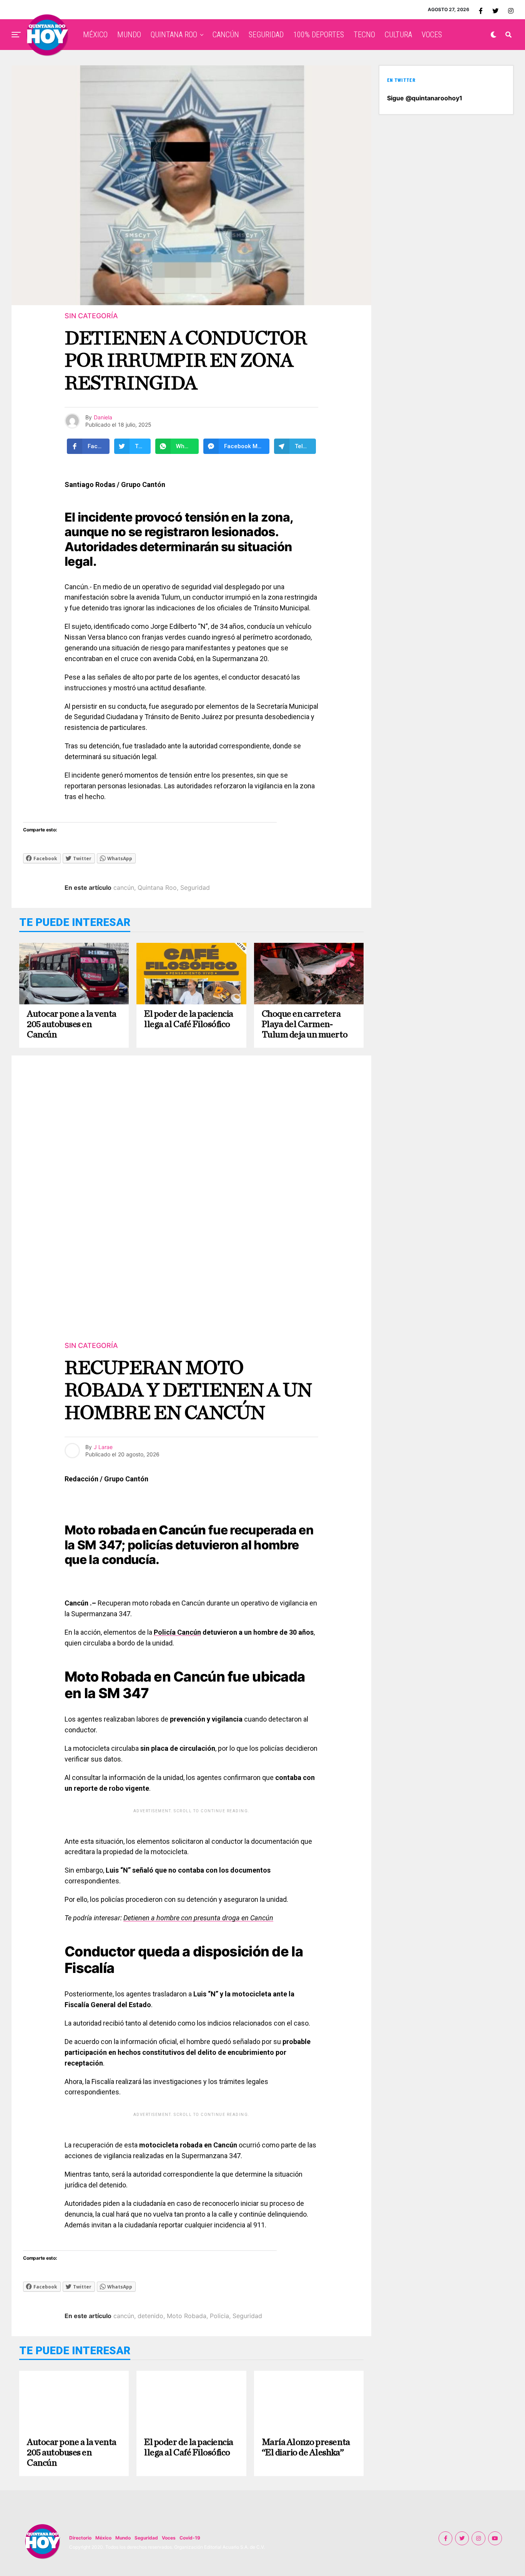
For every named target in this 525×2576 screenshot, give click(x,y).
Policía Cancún (177, 1632)
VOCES (432, 35)
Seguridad (195, 887)
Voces (169, 2538)
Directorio (80, 2538)
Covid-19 (190, 2538)
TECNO (364, 35)
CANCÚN (226, 35)
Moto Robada (187, 2316)
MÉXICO (95, 35)
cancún (124, 887)
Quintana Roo (157, 887)
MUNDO (129, 35)
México (103, 2538)
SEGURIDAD (266, 35)
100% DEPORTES (319, 35)
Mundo (123, 2538)
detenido (150, 2316)
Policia (219, 2316)
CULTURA (398, 35)
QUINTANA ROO (174, 35)
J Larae (103, 1447)
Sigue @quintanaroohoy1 (425, 98)
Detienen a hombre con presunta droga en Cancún (198, 1918)
